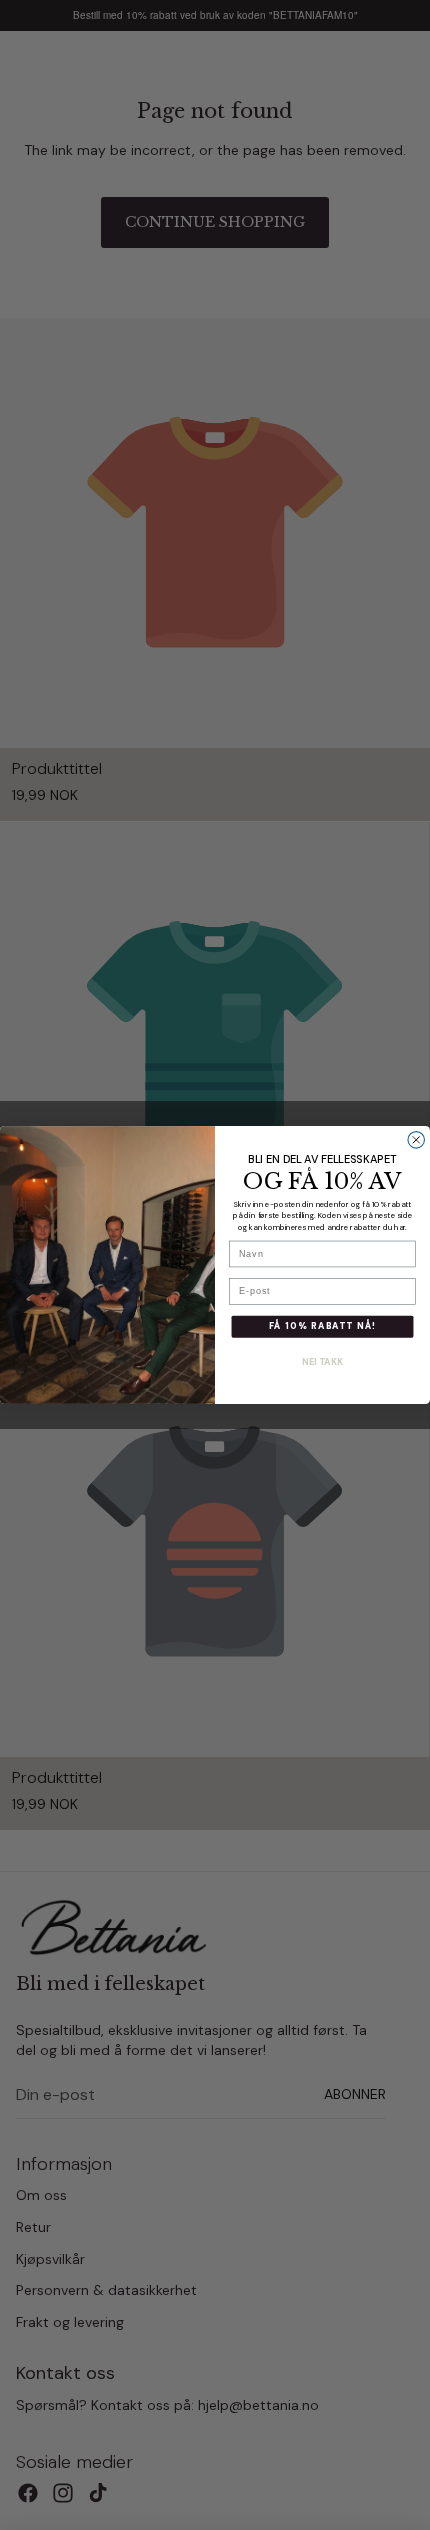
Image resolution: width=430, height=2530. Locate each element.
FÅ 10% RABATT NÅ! (323, 1327)
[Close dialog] (416, 1140)
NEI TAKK (322, 1363)
